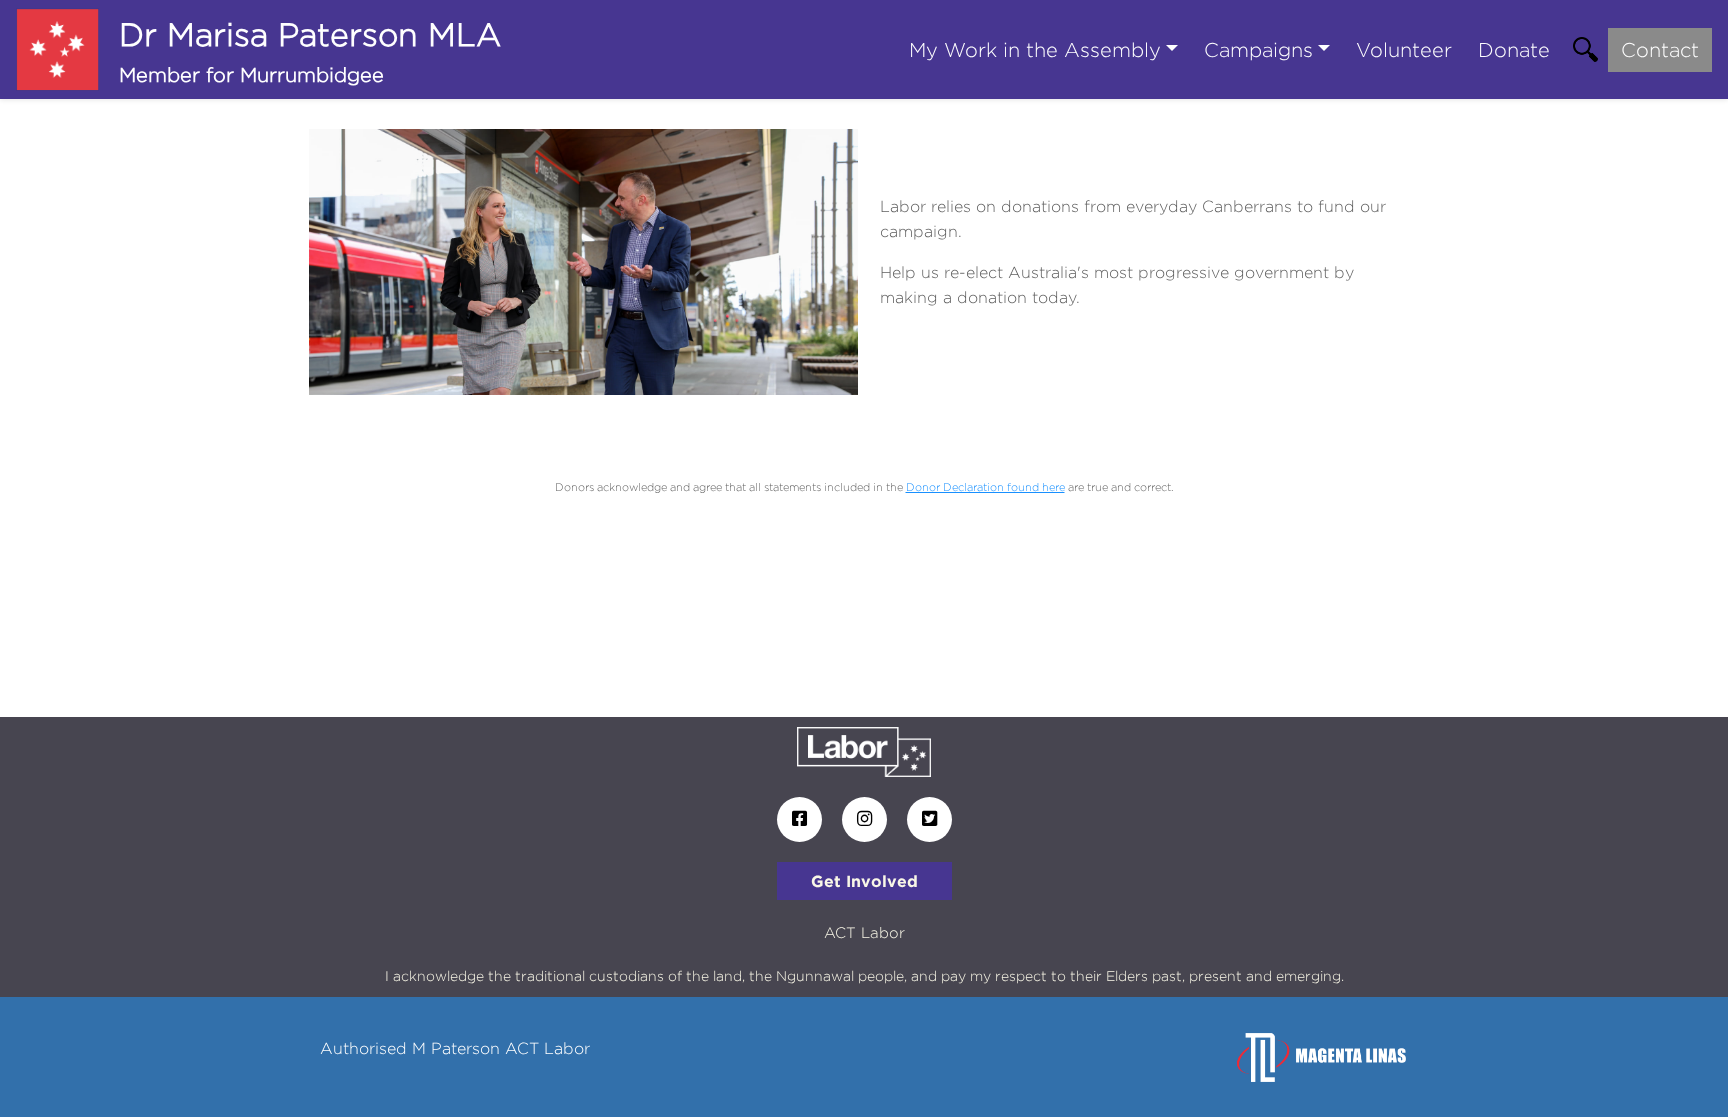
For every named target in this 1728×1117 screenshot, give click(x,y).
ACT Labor (864, 932)
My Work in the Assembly (1035, 49)
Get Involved (864, 881)
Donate (1514, 49)
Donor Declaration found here (985, 487)
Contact (1660, 49)
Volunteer (1404, 49)
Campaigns (1258, 49)
